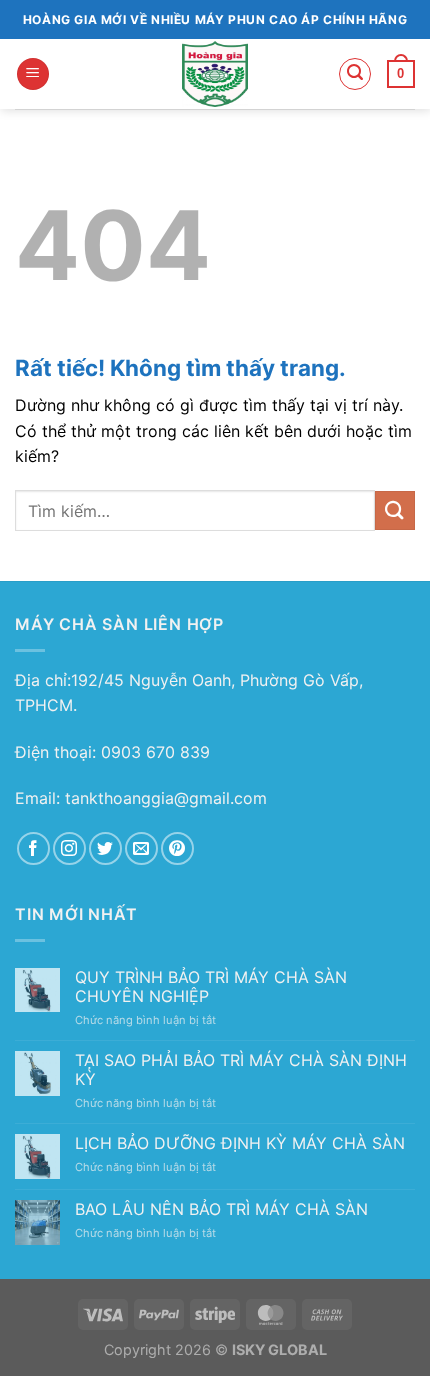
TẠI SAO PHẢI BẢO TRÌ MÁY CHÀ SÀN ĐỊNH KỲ (241, 1070)
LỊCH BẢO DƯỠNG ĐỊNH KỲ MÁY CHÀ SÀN (240, 1143)
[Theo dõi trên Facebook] (33, 848)
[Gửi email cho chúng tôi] (141, 848)
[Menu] (33, 74)
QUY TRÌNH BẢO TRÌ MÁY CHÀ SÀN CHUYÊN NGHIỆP (211, 987)
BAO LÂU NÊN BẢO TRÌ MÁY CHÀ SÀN (221, 1209)
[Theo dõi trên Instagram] (69, 848)
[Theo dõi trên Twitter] (105, 848)
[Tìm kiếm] (355, 74)
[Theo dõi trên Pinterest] (177, 848)
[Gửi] (395, 510)
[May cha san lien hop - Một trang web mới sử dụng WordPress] (215, 74)
